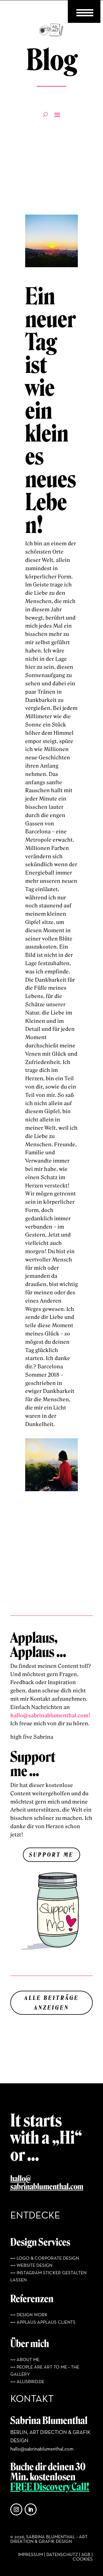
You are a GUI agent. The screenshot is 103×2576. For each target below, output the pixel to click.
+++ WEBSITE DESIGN (31, 2266)
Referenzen (32, 2299)
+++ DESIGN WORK (29, 2315)
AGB (86, 2555)
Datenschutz (62, 2555)
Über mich (30, 2344)
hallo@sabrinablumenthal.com (42, 2449)
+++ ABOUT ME (25, 2360)
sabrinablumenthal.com (47, 2187)
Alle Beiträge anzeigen (52, 2003)
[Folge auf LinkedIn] (31, 2509)
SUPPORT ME (51, 1855)
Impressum (30, 2555)
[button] (10, 2566)
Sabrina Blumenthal (49, 2421)
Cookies (83, 2559)
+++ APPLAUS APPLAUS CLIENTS (43, 2323)
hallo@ (21, 2179)
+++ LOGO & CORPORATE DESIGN (45, 2259)
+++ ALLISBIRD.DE (27, 2382)
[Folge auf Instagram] (16, 2509)
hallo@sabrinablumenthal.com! (50, 1716)
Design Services (40, 2242)
